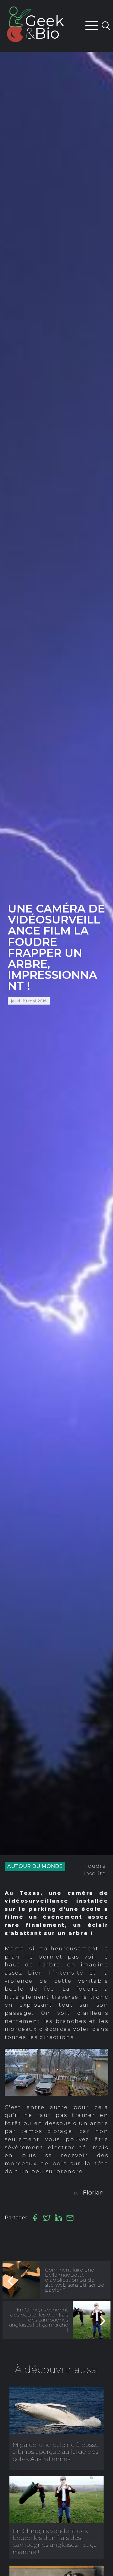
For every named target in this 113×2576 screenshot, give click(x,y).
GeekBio (45, 27)
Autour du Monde (35, 1866)
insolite (95, 1874)
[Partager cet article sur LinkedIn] (58, 2218)
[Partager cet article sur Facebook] (35, 2218)
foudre (96, 1866)
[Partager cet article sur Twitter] (47, 2218)
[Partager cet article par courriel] (70, 2218)
